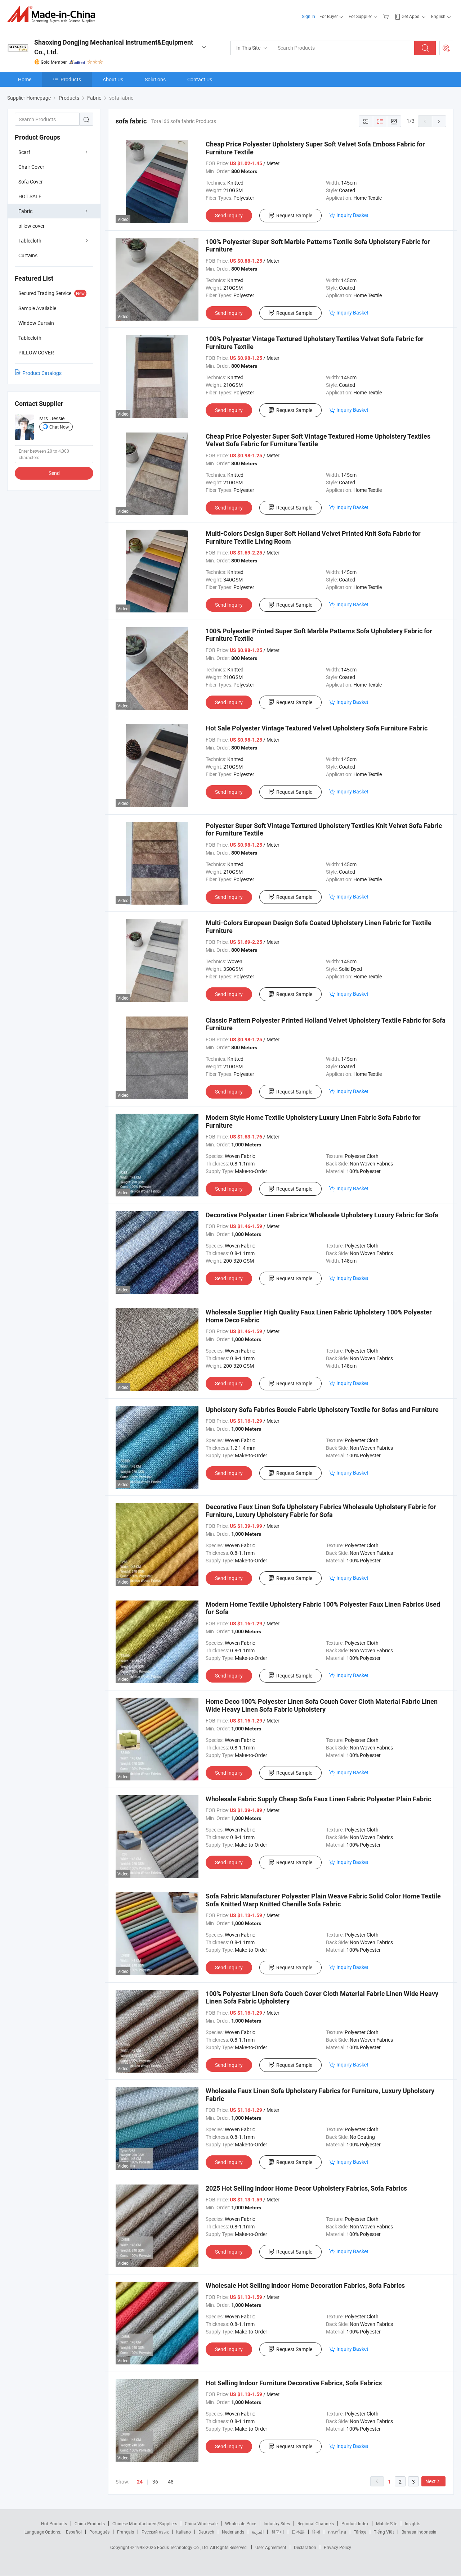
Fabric (25, 211)
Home (25, 79)
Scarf (24, 152)
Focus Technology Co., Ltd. (183, 2547)
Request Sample (294, 215)
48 (171, 2482)
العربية (258, 2532)
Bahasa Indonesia (419, 2532)
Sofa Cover (31, 182)
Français (126, 2532)
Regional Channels (316, 2523)
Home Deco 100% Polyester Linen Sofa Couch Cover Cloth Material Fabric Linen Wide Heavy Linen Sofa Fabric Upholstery (322, 1705)
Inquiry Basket (352, 215)
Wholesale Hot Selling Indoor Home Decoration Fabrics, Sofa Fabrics (305, 2285)
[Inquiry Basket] (387, 16)
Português (99, 2532)
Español (74, 2532)
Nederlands (233, 2532)
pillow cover (32, 226)
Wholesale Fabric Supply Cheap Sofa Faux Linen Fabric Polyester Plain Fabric (318, 1799)
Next (431, 2481)
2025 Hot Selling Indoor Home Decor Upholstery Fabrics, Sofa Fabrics (306, 2188)
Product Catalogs (42, 373)
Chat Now (59, 427)
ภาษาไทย (337, 2532)
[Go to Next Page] (439, 121)
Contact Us (200, 79)
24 (140, 2482)
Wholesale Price (241, 2523)
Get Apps (410, 16)
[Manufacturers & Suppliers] (53, 14)
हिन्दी (316, 2532)
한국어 (278, 2532)
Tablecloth (30, 241)
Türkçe (360, 2532)
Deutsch (206, 2532)
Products (71, 79)
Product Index (355, 2523)
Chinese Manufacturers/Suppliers (145, 2523)
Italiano (183, 2532)
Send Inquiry (229, 215)
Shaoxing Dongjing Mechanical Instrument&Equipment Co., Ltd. (114, 47)
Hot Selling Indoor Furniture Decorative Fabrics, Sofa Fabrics (294, 2383)
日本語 (298, 2532)
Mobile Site (387, 2523)
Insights (413, 2523)
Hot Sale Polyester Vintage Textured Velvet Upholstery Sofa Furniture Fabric (317, 728)
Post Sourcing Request (446, 48)
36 (155, 2482)
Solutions (155, 79)
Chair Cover (31, 167)
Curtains (28, 255)
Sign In (308, 16)
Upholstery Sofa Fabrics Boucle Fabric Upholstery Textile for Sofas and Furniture (322, 1410)
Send (54, 473)
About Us (113, 79)
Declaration (305, 2547)
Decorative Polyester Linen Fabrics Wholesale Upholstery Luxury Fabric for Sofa (322, 1215)
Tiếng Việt (384, 2532)
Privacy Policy (337, 2547)
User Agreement (271, 2547)
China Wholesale (201, 2523)
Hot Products (54, 2523)
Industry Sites (277, 2523)
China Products (90, 2523)
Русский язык (155, 2532)
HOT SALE (30, 196)
